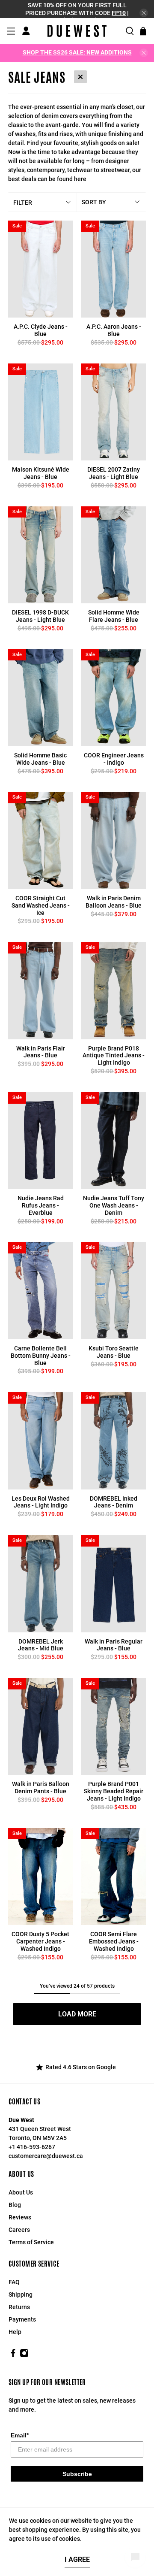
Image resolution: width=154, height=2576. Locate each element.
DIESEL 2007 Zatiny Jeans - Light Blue (114, 473)
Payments (22, 2319)
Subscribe (77, 2474)
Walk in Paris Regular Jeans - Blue (114, 1645)
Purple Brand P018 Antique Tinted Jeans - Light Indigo (114, 1056)
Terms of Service (31, 2242)
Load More (77, 2014)
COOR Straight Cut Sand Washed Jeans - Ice (41, 905)
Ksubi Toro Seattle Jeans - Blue (114, 1352)
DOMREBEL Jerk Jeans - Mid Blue (41, 1645)
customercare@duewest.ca (46, 2156)
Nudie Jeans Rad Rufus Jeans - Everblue (41, 1205)
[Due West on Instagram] (24, 2355)
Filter (23, 203)
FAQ (14, 2282)
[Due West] (77, 31)
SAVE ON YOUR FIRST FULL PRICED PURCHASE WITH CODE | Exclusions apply (77, 13)
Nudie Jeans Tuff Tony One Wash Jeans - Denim (114, 1205)
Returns (19, 2307)
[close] (144, 13)
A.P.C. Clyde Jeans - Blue (41, 330)
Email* (20, 2435)
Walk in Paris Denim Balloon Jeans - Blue (114, 902)
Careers (19, 2230)
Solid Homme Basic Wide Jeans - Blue (40, 759)
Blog (15, 2205)
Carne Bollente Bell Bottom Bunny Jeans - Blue (41, 1356)
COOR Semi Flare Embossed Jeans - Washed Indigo (114, 1941)
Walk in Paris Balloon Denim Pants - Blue (41, 1787)
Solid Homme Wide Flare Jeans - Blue (114, 616)
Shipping (21, 2294)
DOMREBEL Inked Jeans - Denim (114, 1502)
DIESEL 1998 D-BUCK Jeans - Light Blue (40, 616)
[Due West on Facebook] (13, 2355)
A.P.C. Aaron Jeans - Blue (114, 330)
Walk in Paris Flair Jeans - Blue (41, 1052)
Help (15, 2332)
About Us (21, 2192)
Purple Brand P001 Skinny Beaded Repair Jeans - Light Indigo (114, 1791)
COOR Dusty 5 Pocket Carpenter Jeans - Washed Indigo (40, 1941)
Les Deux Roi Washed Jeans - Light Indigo (41, 1502)
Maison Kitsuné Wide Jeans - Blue (41, 473)
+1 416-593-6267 (32, 2147)
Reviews (20, 2217)
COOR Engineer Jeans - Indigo (114, 759)
